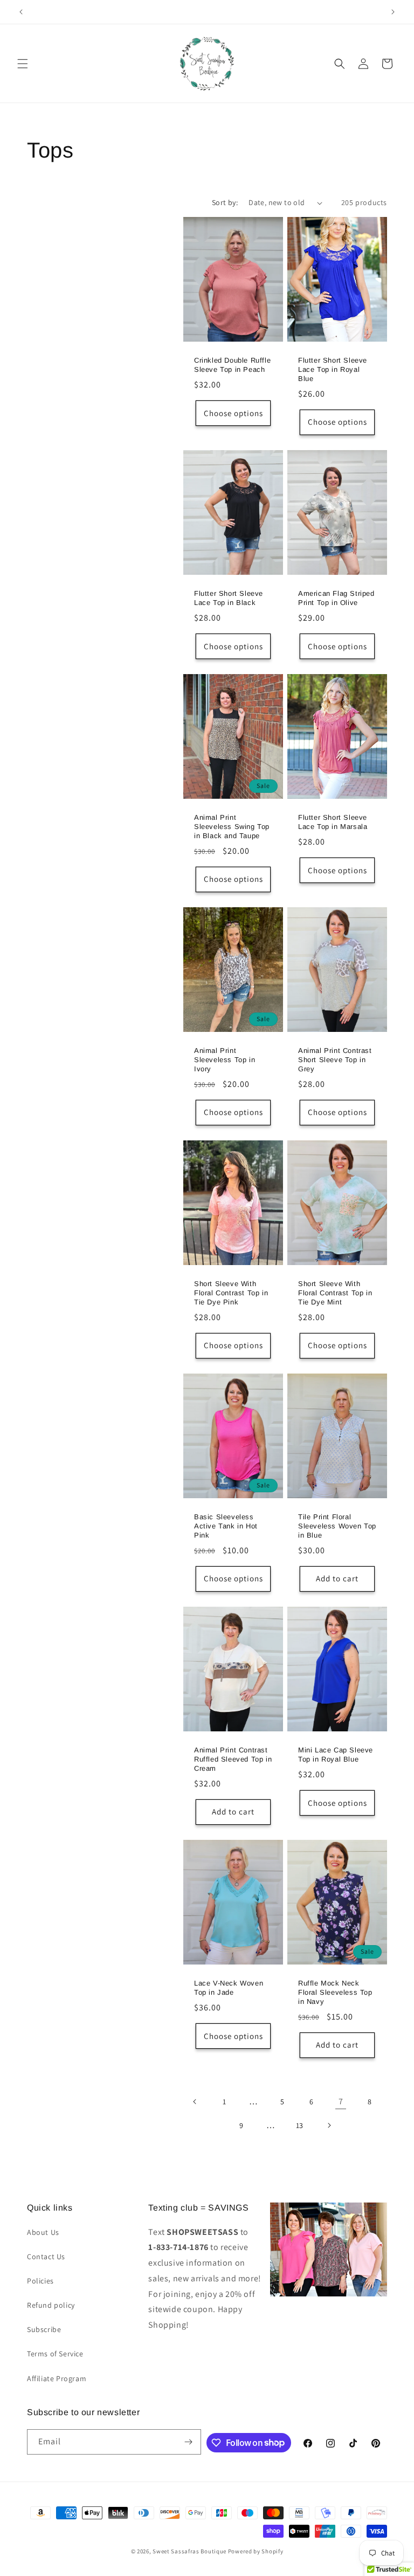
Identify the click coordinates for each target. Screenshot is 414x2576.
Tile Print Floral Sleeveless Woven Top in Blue (337, 1526)
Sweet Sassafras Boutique (189, 2551)
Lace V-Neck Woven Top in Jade (229, 1988)
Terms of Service (55, 2354)
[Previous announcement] (21, 12)
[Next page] (329, 2125)
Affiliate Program (57, 2378)
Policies (40, 2281)
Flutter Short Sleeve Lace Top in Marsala (333, 822)
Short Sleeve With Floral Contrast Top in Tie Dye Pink (231, 1293)
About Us (43, 2232)
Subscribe (44, 2329)
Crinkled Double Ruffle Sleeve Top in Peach (232, 365)
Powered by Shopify (256, 2551)
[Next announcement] (393, 12)
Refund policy (51, 2305)
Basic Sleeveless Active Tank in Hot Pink (226, 1526)
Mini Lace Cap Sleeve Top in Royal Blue (336, 1755)
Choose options (233, 413)
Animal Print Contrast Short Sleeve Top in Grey (335, 1060)
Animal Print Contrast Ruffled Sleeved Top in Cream (233, 1759)
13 (300, 2125)
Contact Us (46, 2256)
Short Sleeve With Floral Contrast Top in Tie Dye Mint (335, 1293)
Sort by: (225, 202)
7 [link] (341, 2101)
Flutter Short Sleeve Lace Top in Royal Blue (333, 369)
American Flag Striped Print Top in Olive (336, 598)
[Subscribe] (189, 2442)
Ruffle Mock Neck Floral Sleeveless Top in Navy (335, 1992)
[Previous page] (195, 2102)
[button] (23, 64)
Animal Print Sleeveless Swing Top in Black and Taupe (232, 827)
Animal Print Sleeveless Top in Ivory (225, 1060)
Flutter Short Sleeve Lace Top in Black (229, 598)
